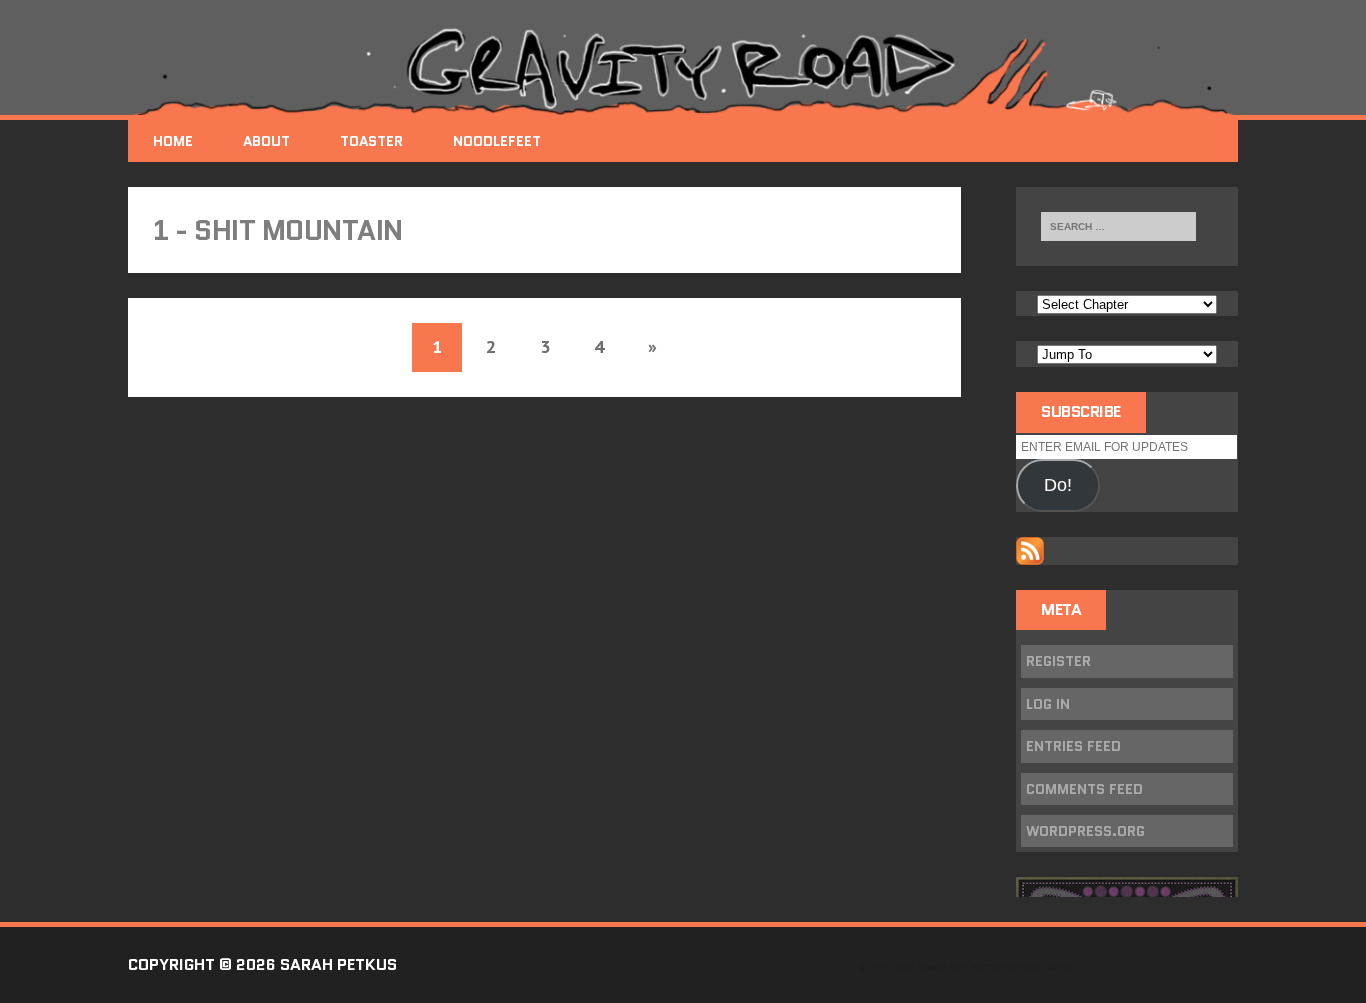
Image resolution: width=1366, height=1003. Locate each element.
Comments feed (1084, 789)
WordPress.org (1085, 831)
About (266, 141)
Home (173, 141)
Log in (1048, 704)
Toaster (371, 141)
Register (1058, 661)
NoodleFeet (497, 141)
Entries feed (1073, 746)
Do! (1058, 485)
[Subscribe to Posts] (1030, 551)
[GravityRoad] (683, 70)
